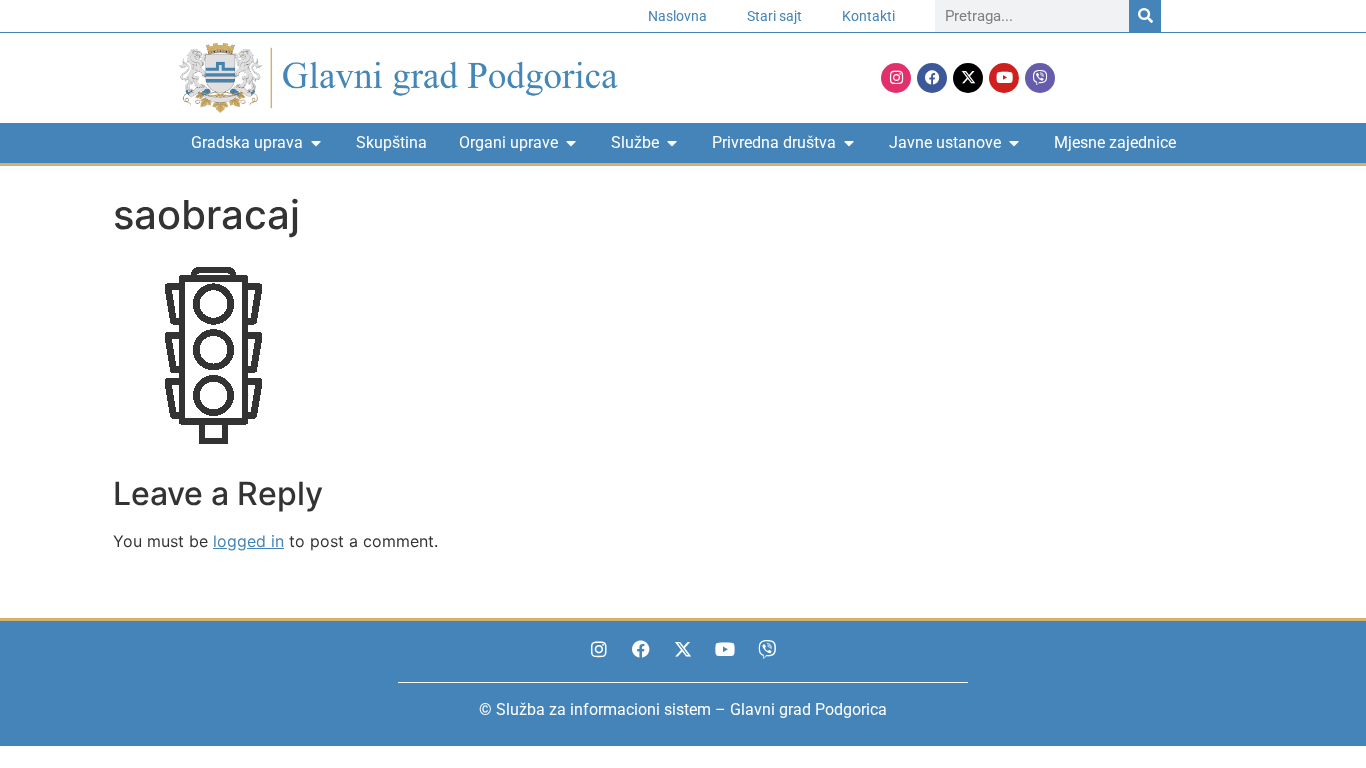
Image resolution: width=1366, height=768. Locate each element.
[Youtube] (1004, 78)
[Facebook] (932, 78)
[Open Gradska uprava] (316, 143)
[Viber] (1040, 78)
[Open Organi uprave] (571, 143)
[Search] (1145, 16)
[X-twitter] (968, 78)
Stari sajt (774, 16)
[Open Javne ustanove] (1014, 143)
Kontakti (868, 16)
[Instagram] (896, 78)
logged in (248, 541)
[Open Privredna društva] (849, 143)
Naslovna (677, 16)
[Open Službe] (672, 143)
